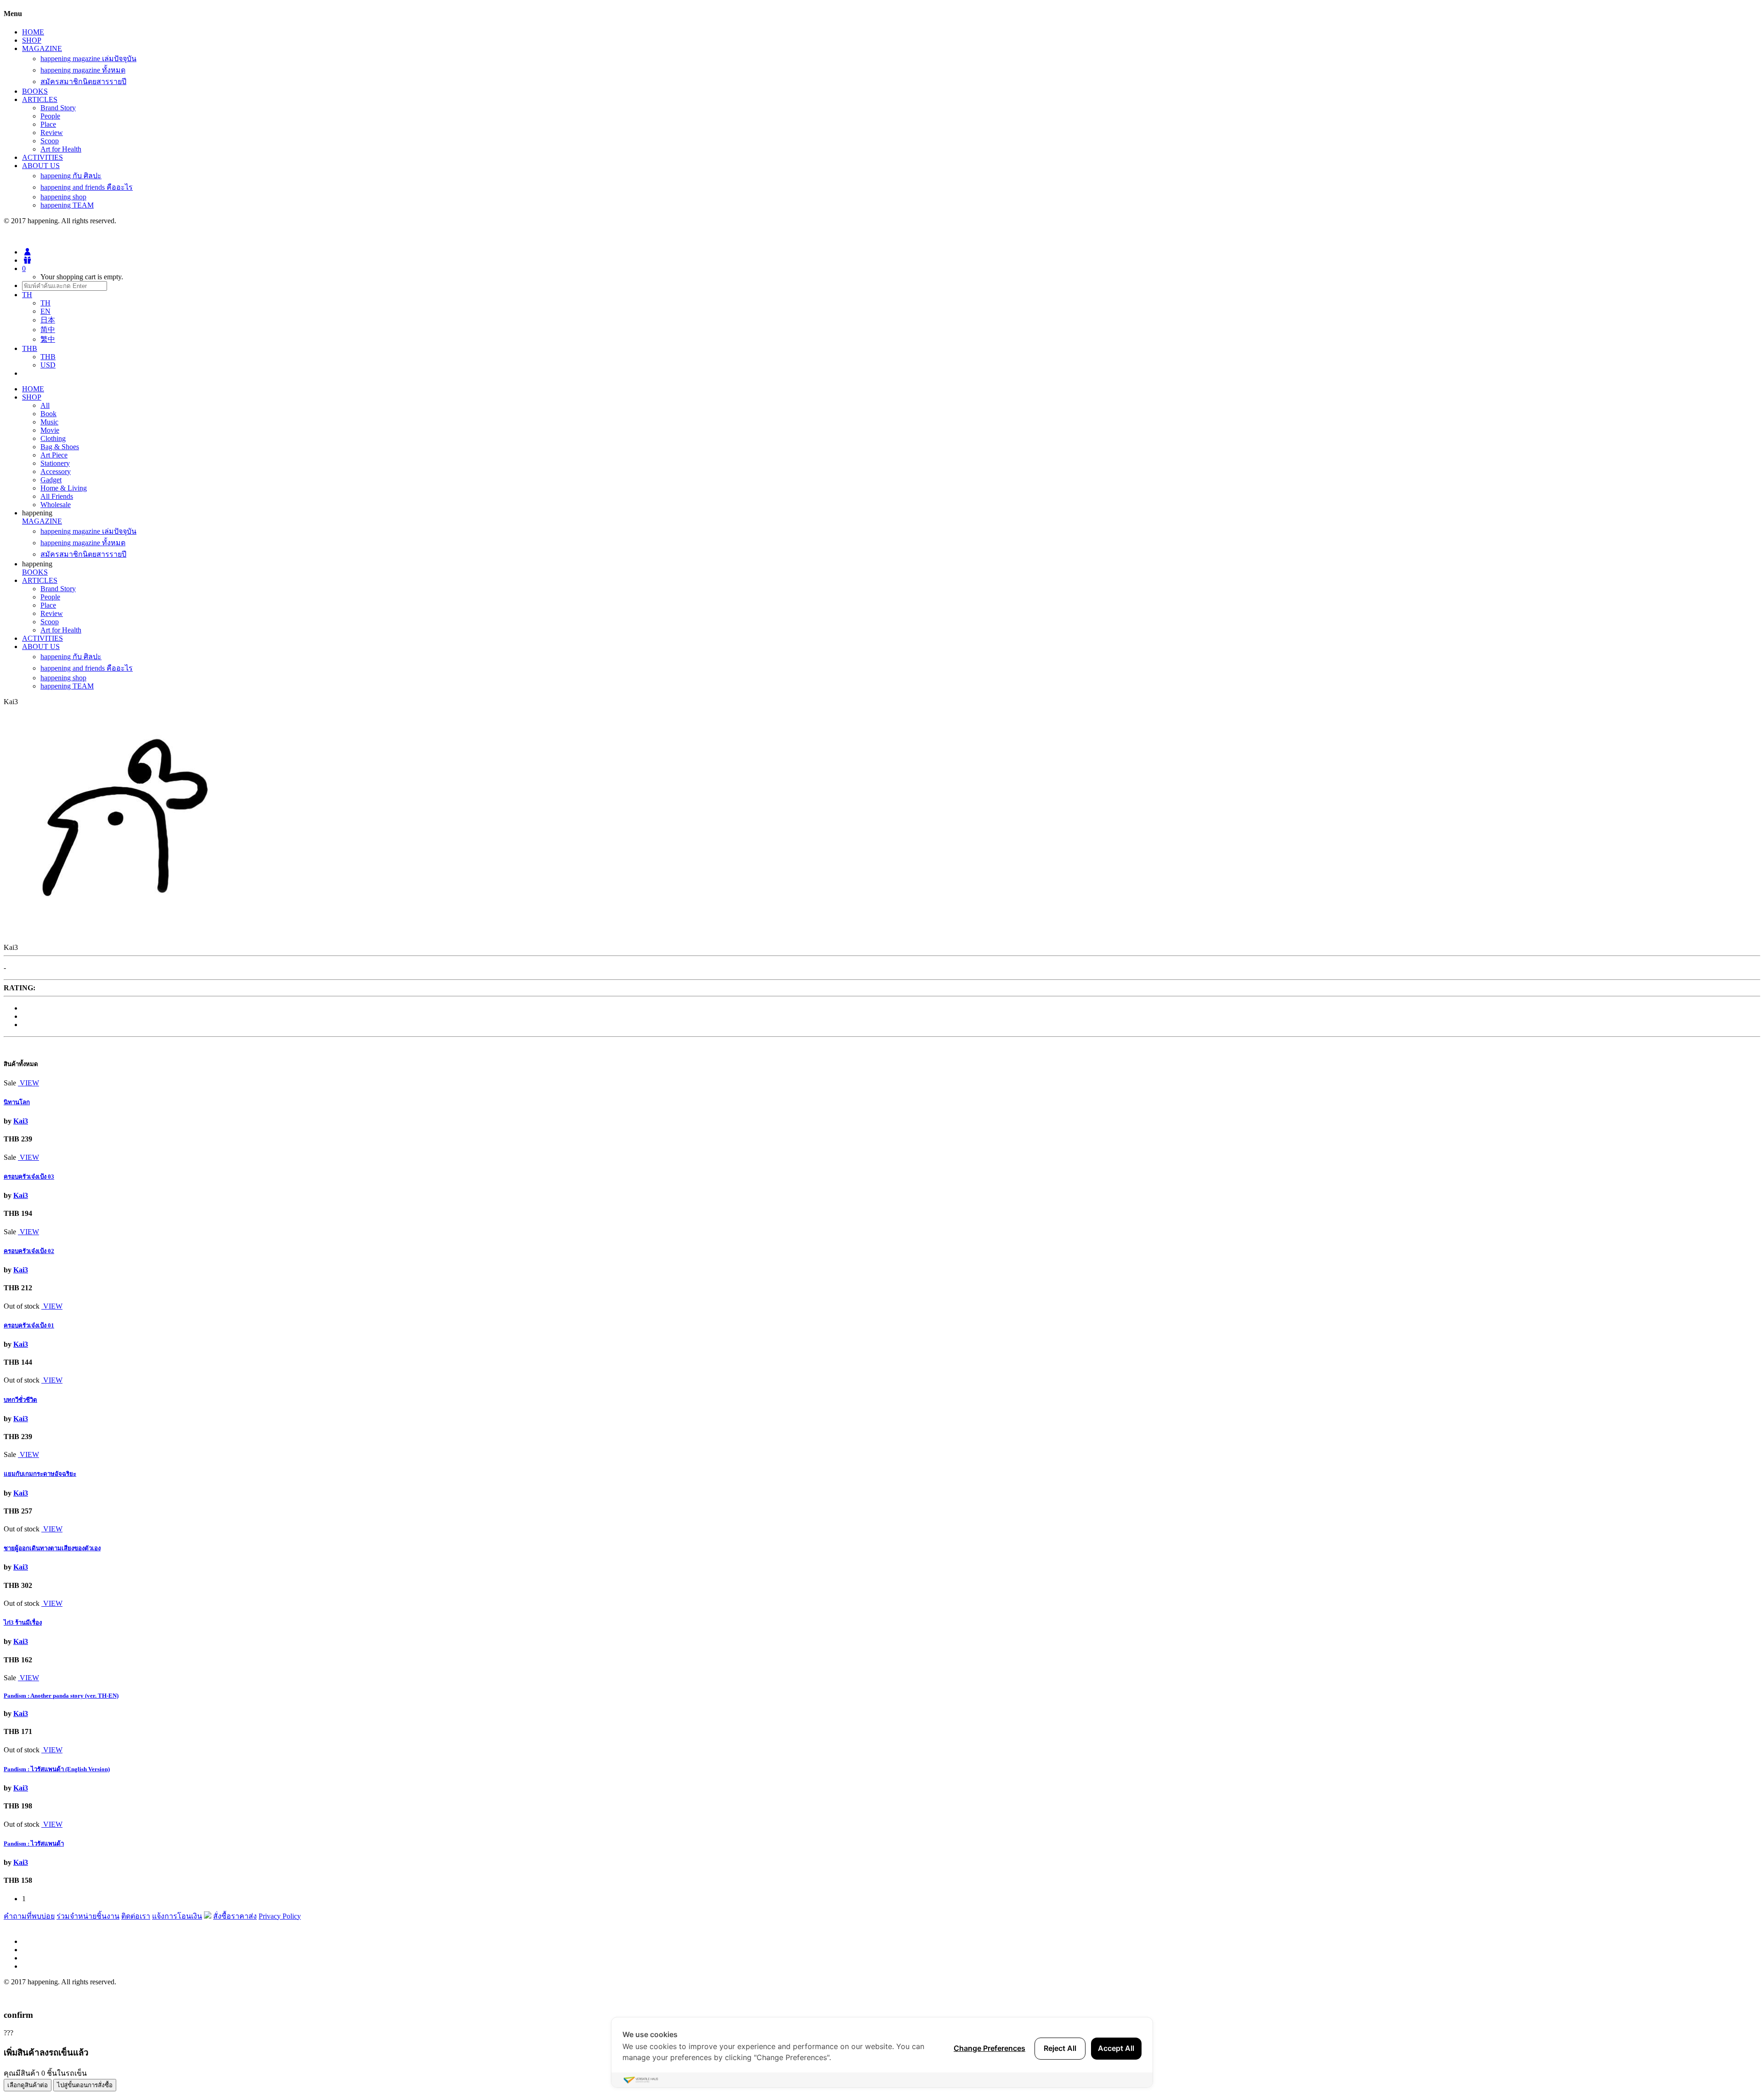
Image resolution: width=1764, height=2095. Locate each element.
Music (49, 422)
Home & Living (64, 488)
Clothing (53, 438)
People (50, 116)
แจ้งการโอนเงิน (177, 1916)
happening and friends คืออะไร (87, 187)
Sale (10, 1083)
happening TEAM (67, 205)
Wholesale (56, 505)
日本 (48, 320)
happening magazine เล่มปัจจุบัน (88, 59)
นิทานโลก (17, 1102)
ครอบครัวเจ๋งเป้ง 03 (29, 1177)
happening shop (63, 197)
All (45, 405)
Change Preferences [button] (989, 2048)
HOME (33, 32)
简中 (48, 330)
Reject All (1060, 2048)
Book (48, 414)
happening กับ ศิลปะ (71, 176)
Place (48, 124)
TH (45, 303)
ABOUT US (41, 166)
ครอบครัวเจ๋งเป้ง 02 (29, 1251)
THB (48, 357)
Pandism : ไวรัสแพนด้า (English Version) (57, 1769)
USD (48, 365)
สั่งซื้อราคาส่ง (235, 1916)
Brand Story (58, 108)
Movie (50, 430)
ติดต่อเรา (136, 1916)
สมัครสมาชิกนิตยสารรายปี (83, 82)
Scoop (50, 141)
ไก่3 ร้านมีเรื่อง (23, 1623)
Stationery (55, 463)
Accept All (1116, 2048)
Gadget (51, 480)
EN (45, 311)
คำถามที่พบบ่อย (29, 1916)
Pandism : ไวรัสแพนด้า (34, 1844)
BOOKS (35, 91)
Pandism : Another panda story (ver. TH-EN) (61, 1696)
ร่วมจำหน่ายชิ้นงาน (88, 1916)
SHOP (32, 40)
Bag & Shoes (60, 447)
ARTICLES (40, 99)
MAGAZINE (42, 48)
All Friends (57, 496)
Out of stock (22, 1306)
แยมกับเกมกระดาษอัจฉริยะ (40, 1474)
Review (52, 133)
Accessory (56, 472)
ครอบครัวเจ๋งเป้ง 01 (29, 1325)
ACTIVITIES (42, 157)
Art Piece (54, 455)
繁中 (48, 339)
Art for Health (61, 149)
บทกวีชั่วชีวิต (20, 1400)
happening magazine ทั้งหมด (83, 70)
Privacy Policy (280, 1916)
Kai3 (21, 1121)
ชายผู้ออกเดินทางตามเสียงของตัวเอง (52, 1548)
